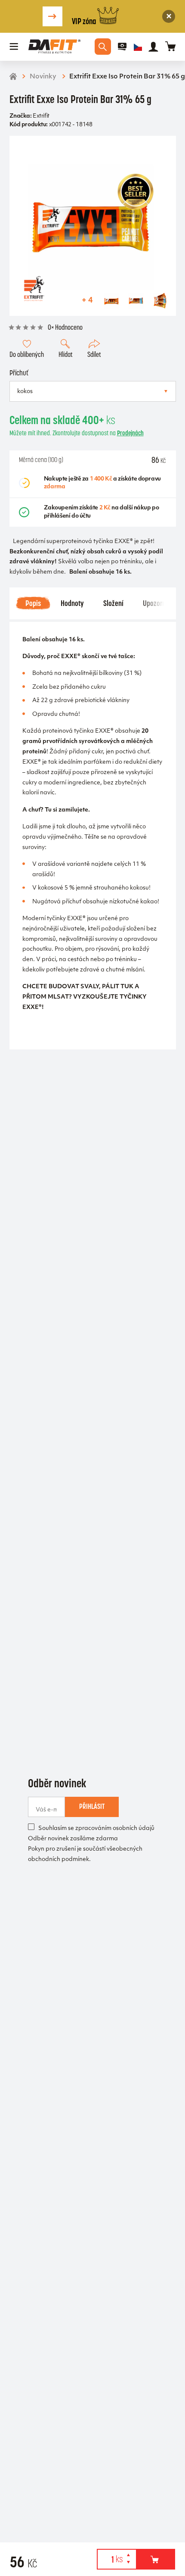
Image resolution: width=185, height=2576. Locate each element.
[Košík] (171, 47)
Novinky (43, 77)
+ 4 (87, 300)
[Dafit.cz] (54, 47)
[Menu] (14, 47)
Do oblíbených (27, 354)
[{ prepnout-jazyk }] (138, 47)
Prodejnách (130, 433)
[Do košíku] (156, 2559)
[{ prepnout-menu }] (122, 47)
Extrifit (41, 116)
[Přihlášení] (153, 47)
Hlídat (66, 354)
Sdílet (94, 354)
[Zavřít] (169, 16)
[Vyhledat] (103, 47)
